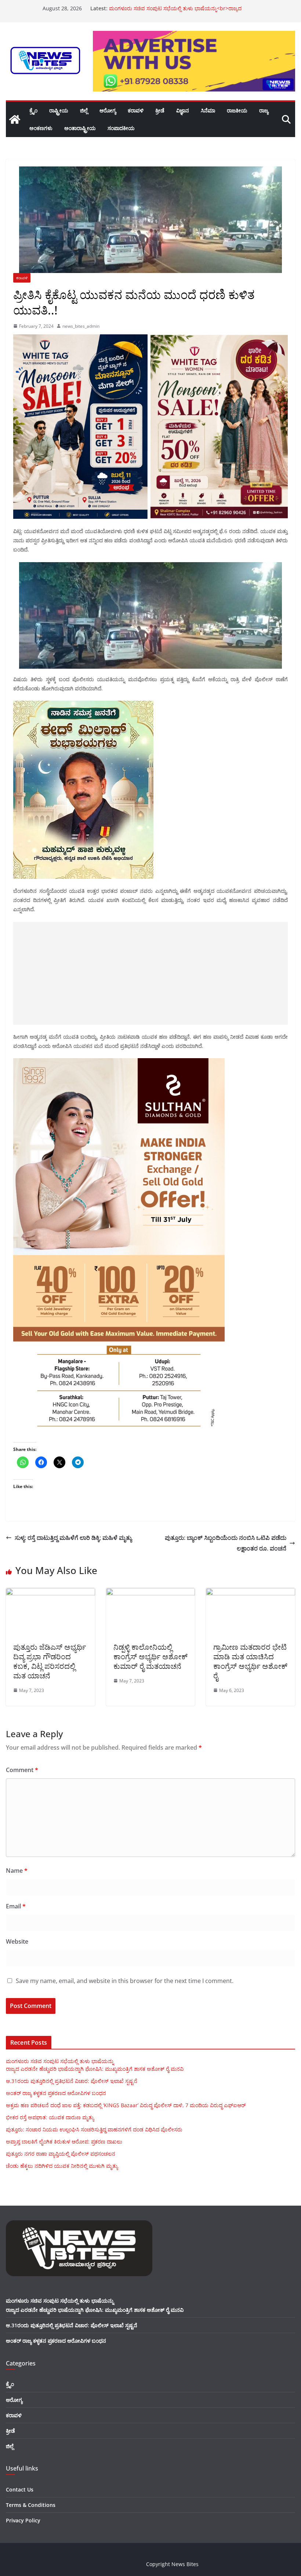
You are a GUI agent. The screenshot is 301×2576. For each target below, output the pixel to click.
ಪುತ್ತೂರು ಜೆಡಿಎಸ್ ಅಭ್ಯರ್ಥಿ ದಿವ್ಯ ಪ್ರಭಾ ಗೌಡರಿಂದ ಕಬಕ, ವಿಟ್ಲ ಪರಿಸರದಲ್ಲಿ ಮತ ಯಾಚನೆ (50, 1661)
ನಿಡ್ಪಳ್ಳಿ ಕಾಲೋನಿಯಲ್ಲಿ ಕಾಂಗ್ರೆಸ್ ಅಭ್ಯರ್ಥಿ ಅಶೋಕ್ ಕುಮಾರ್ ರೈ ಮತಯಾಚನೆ (150, 1657)
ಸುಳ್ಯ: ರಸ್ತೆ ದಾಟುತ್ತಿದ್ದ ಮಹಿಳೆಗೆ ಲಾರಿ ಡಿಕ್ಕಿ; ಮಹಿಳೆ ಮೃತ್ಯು (73, 1538)
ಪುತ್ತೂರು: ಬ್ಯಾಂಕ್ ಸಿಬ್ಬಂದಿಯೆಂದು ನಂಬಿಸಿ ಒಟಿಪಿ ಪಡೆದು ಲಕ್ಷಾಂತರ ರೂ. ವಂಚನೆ (226, 1543)
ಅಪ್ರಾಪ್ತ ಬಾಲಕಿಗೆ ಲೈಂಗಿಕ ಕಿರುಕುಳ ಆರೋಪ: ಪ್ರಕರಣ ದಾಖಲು (64, 2142)
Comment (22, 1770)
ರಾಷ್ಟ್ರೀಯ (59, 110)
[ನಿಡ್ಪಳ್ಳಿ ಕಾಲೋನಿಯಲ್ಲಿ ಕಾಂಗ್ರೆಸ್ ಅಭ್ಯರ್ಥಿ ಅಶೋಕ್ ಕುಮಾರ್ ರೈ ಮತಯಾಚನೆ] (151, 1593)
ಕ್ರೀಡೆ (160, 110)
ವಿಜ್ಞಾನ (183, 110)
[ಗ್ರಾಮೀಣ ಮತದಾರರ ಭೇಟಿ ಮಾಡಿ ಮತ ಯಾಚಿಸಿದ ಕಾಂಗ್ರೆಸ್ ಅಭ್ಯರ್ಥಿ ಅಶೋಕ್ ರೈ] (251, 1593)
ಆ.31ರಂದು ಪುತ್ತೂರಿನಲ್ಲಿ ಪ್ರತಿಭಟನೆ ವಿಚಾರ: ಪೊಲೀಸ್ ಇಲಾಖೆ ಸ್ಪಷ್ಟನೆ (72, 2081)
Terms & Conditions (31, 2505)
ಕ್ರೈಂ (33, 110)
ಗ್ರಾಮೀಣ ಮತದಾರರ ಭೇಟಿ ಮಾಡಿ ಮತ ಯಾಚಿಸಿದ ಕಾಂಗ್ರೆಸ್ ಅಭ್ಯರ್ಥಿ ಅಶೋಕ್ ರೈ (250, 1661)
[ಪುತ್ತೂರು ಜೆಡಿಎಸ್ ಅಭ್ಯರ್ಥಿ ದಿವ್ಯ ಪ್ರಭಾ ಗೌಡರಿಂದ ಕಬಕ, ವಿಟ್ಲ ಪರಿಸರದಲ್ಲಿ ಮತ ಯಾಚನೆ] (50, 1593)
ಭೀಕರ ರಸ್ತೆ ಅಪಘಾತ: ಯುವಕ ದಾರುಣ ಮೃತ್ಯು (153, 8)
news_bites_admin (81, 326)
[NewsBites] (15, 119)
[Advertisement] (150, 973)
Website (17, 1941)
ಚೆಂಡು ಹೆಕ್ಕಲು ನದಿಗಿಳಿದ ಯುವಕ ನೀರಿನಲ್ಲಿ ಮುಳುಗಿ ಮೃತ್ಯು (62, 2166)
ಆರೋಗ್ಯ (108, 110)
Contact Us (20, 2489)
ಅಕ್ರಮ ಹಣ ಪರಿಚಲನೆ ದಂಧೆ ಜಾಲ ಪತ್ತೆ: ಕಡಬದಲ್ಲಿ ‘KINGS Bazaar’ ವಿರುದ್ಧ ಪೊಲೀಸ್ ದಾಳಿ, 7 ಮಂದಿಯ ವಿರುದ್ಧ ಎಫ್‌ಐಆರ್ (126, 2105)
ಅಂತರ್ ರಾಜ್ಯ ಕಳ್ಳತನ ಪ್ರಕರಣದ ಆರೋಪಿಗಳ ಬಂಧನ (56, 2093)
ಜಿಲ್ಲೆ (84, 110)
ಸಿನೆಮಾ (208, 110)
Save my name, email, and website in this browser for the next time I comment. (125, 1981)
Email (16, 1906)
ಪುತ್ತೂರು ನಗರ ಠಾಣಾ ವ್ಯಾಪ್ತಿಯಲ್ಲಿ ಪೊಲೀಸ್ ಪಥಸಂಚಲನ (61, 2154)
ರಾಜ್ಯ (264, 110)
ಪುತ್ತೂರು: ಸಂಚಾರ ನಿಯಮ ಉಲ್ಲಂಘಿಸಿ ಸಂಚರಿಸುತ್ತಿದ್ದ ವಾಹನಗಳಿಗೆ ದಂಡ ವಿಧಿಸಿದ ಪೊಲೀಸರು (94, 2129)
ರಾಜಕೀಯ (237, 110)
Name (17, 1871)
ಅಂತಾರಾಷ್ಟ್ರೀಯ (80, 128)
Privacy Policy (23, 2520)
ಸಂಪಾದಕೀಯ (121, 128)
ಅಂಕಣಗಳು (41, 128)
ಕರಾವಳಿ (136, 110)
